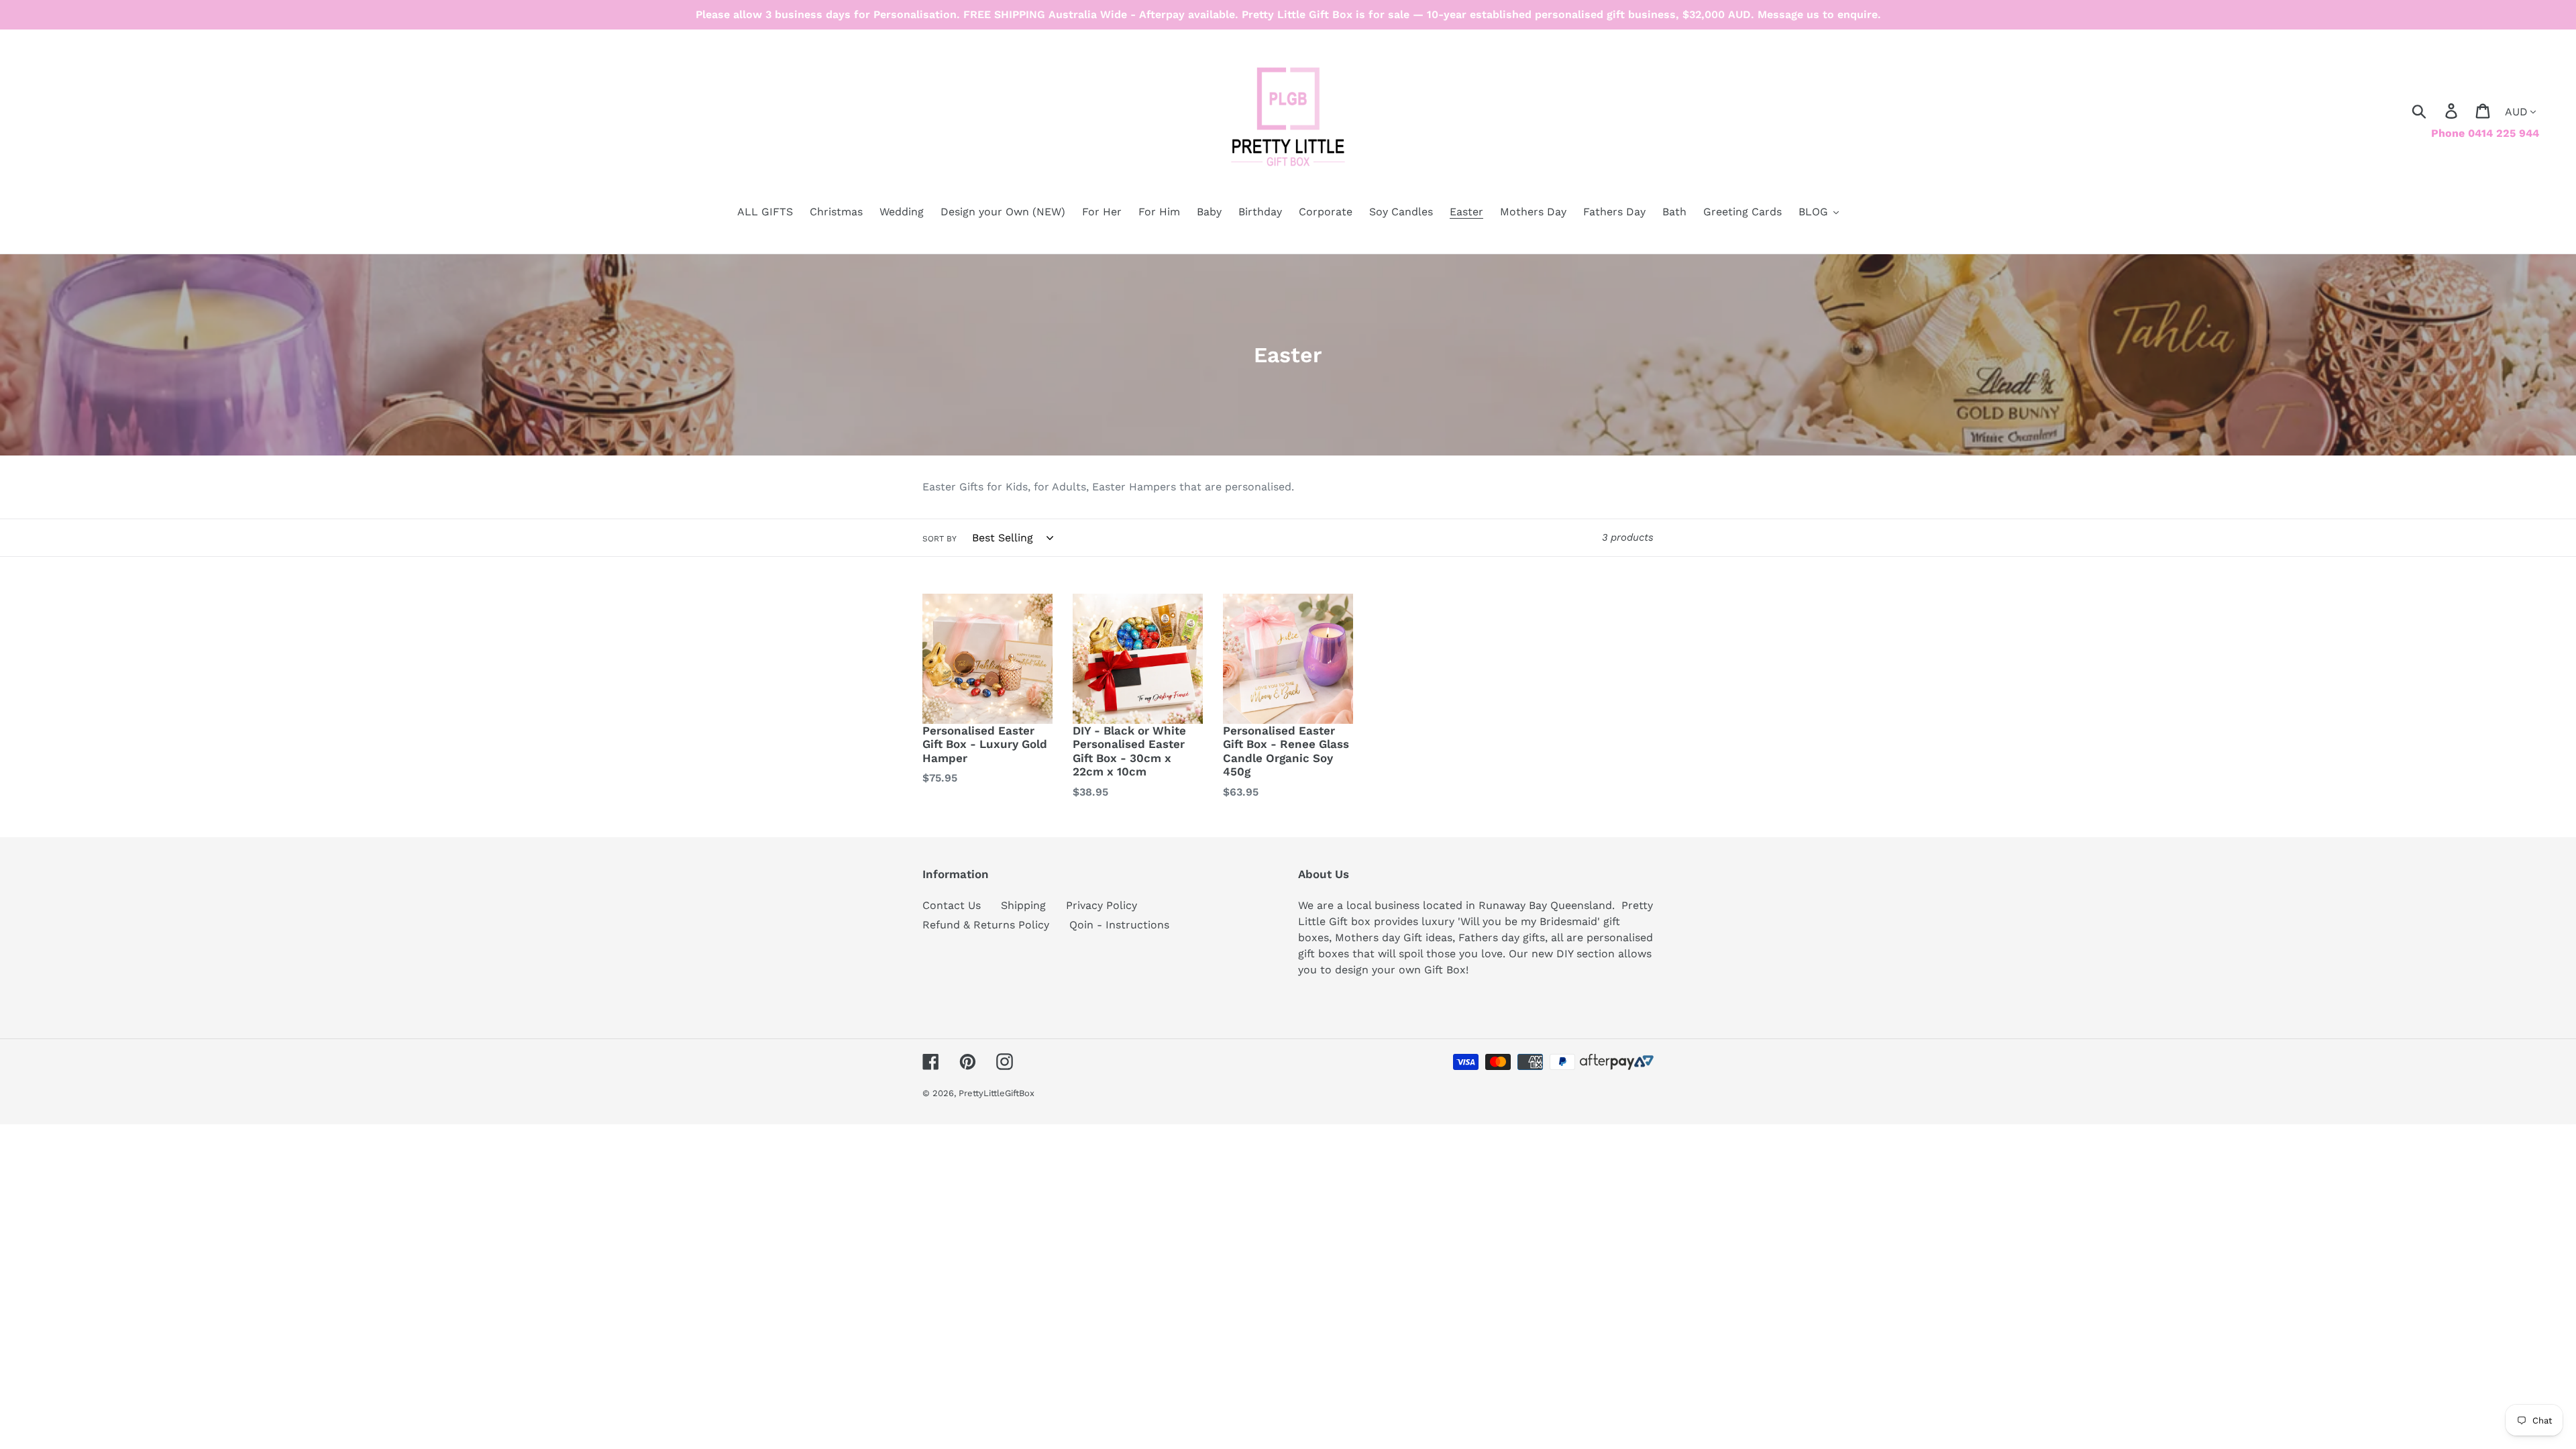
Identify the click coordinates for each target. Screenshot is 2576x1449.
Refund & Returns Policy (986, 925)
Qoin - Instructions (1119, 925)
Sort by (940, 539)
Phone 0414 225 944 (2485, 133)
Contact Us (952, 905)
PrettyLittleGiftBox (997, 1093)
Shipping (1023, 905)
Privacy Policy (1102, 905)
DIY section (1586, 954)
